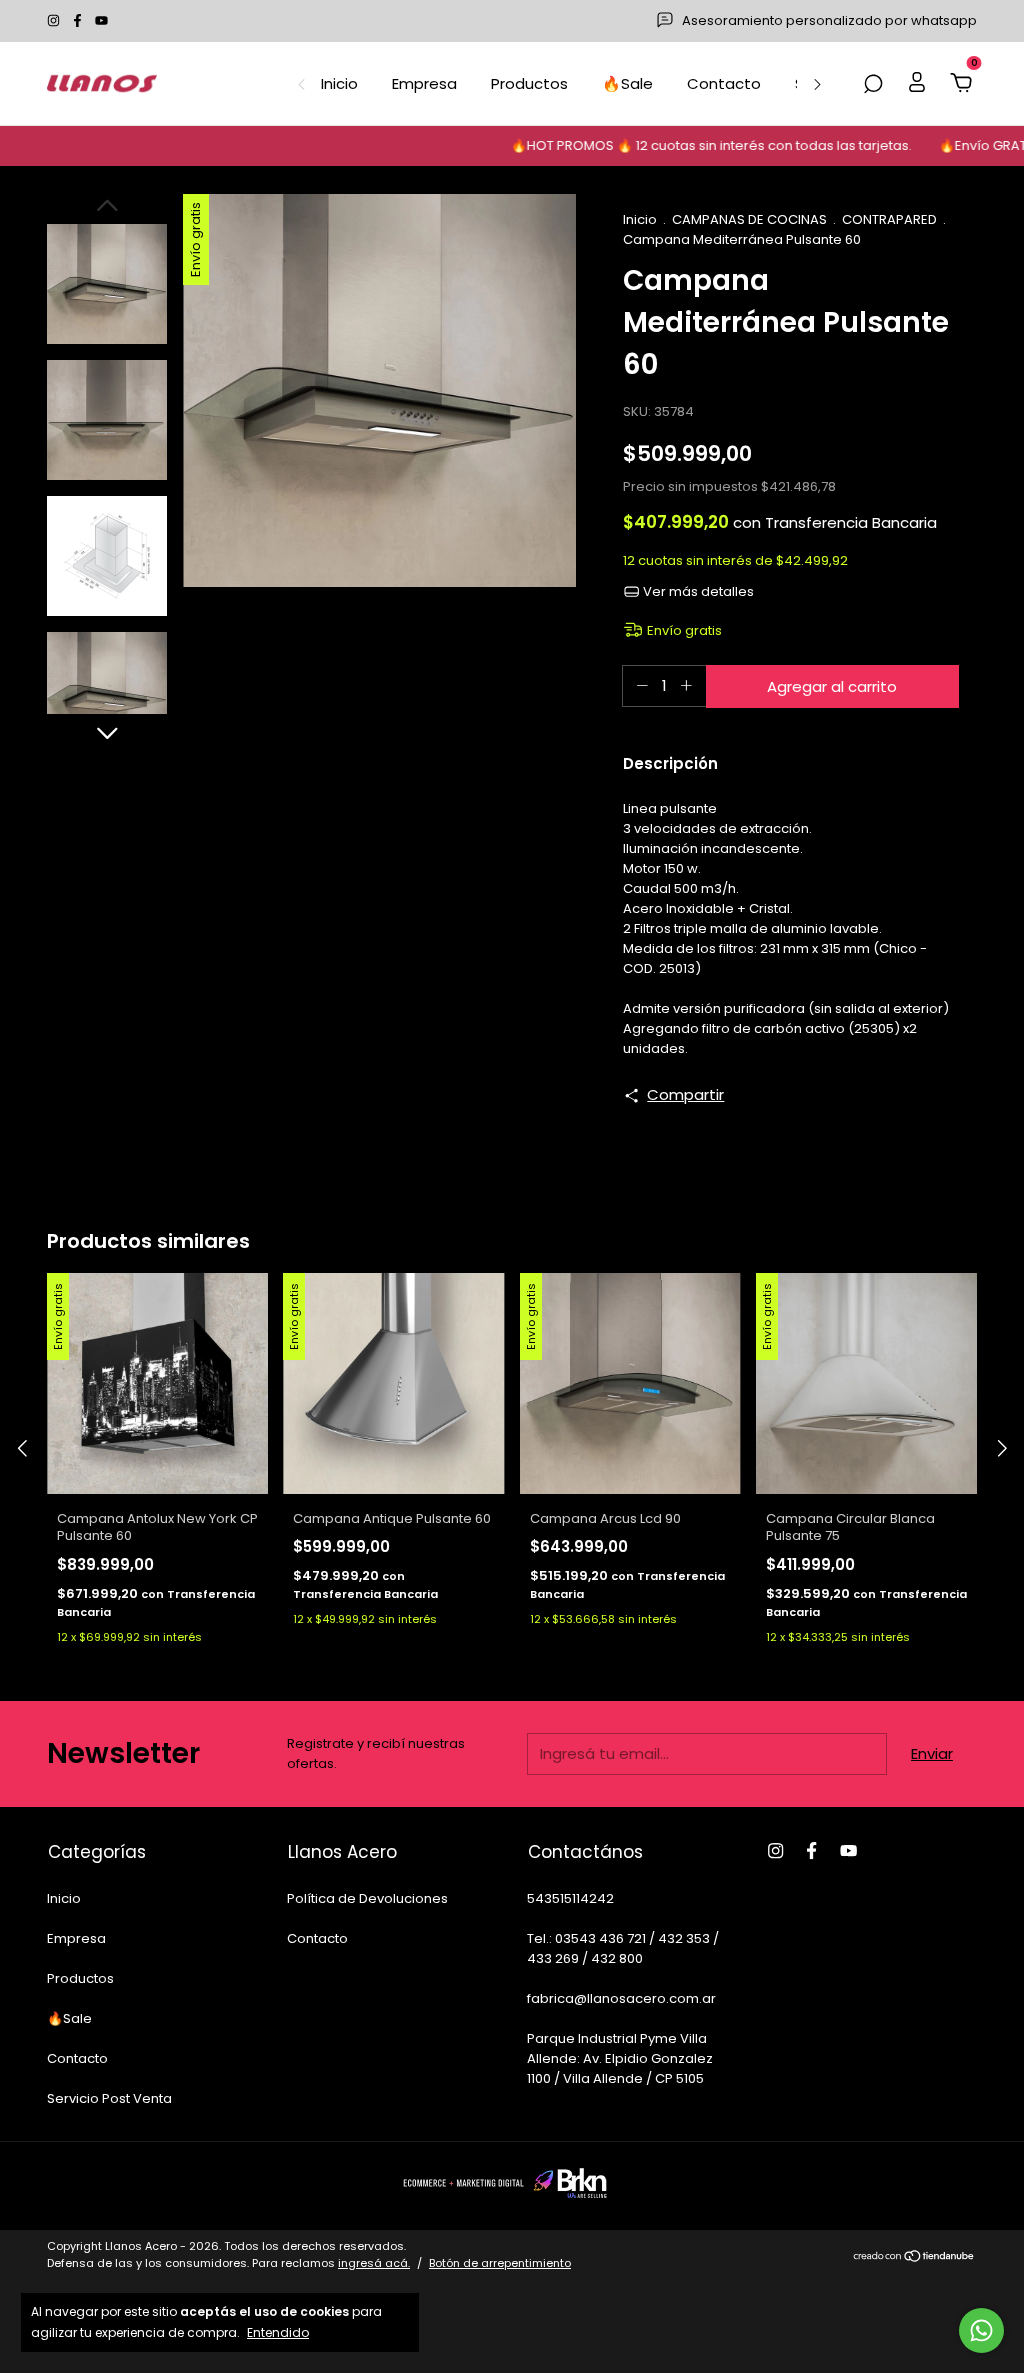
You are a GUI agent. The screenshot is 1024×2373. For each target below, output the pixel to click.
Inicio (339, 83)
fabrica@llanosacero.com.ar (621, 1998)
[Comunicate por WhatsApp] (981, 2330)
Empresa (424, 83)
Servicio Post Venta (109, 2098)
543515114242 (570, 1898)
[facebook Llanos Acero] (79, 20)
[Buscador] (873, 84)
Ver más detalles (697, 591)
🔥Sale (627, 83)
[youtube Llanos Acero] (101, 20)
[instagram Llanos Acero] (55, 20)
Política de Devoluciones (367, 1898)
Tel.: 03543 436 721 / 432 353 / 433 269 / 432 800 (623, 1948)
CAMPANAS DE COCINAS (749, 219)
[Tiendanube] (914, 2257)
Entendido (278, 2332)
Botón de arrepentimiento (500, 2263)
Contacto (724, 83)
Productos (529, 83)
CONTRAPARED (889, 219)
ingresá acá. (374, 2263)
